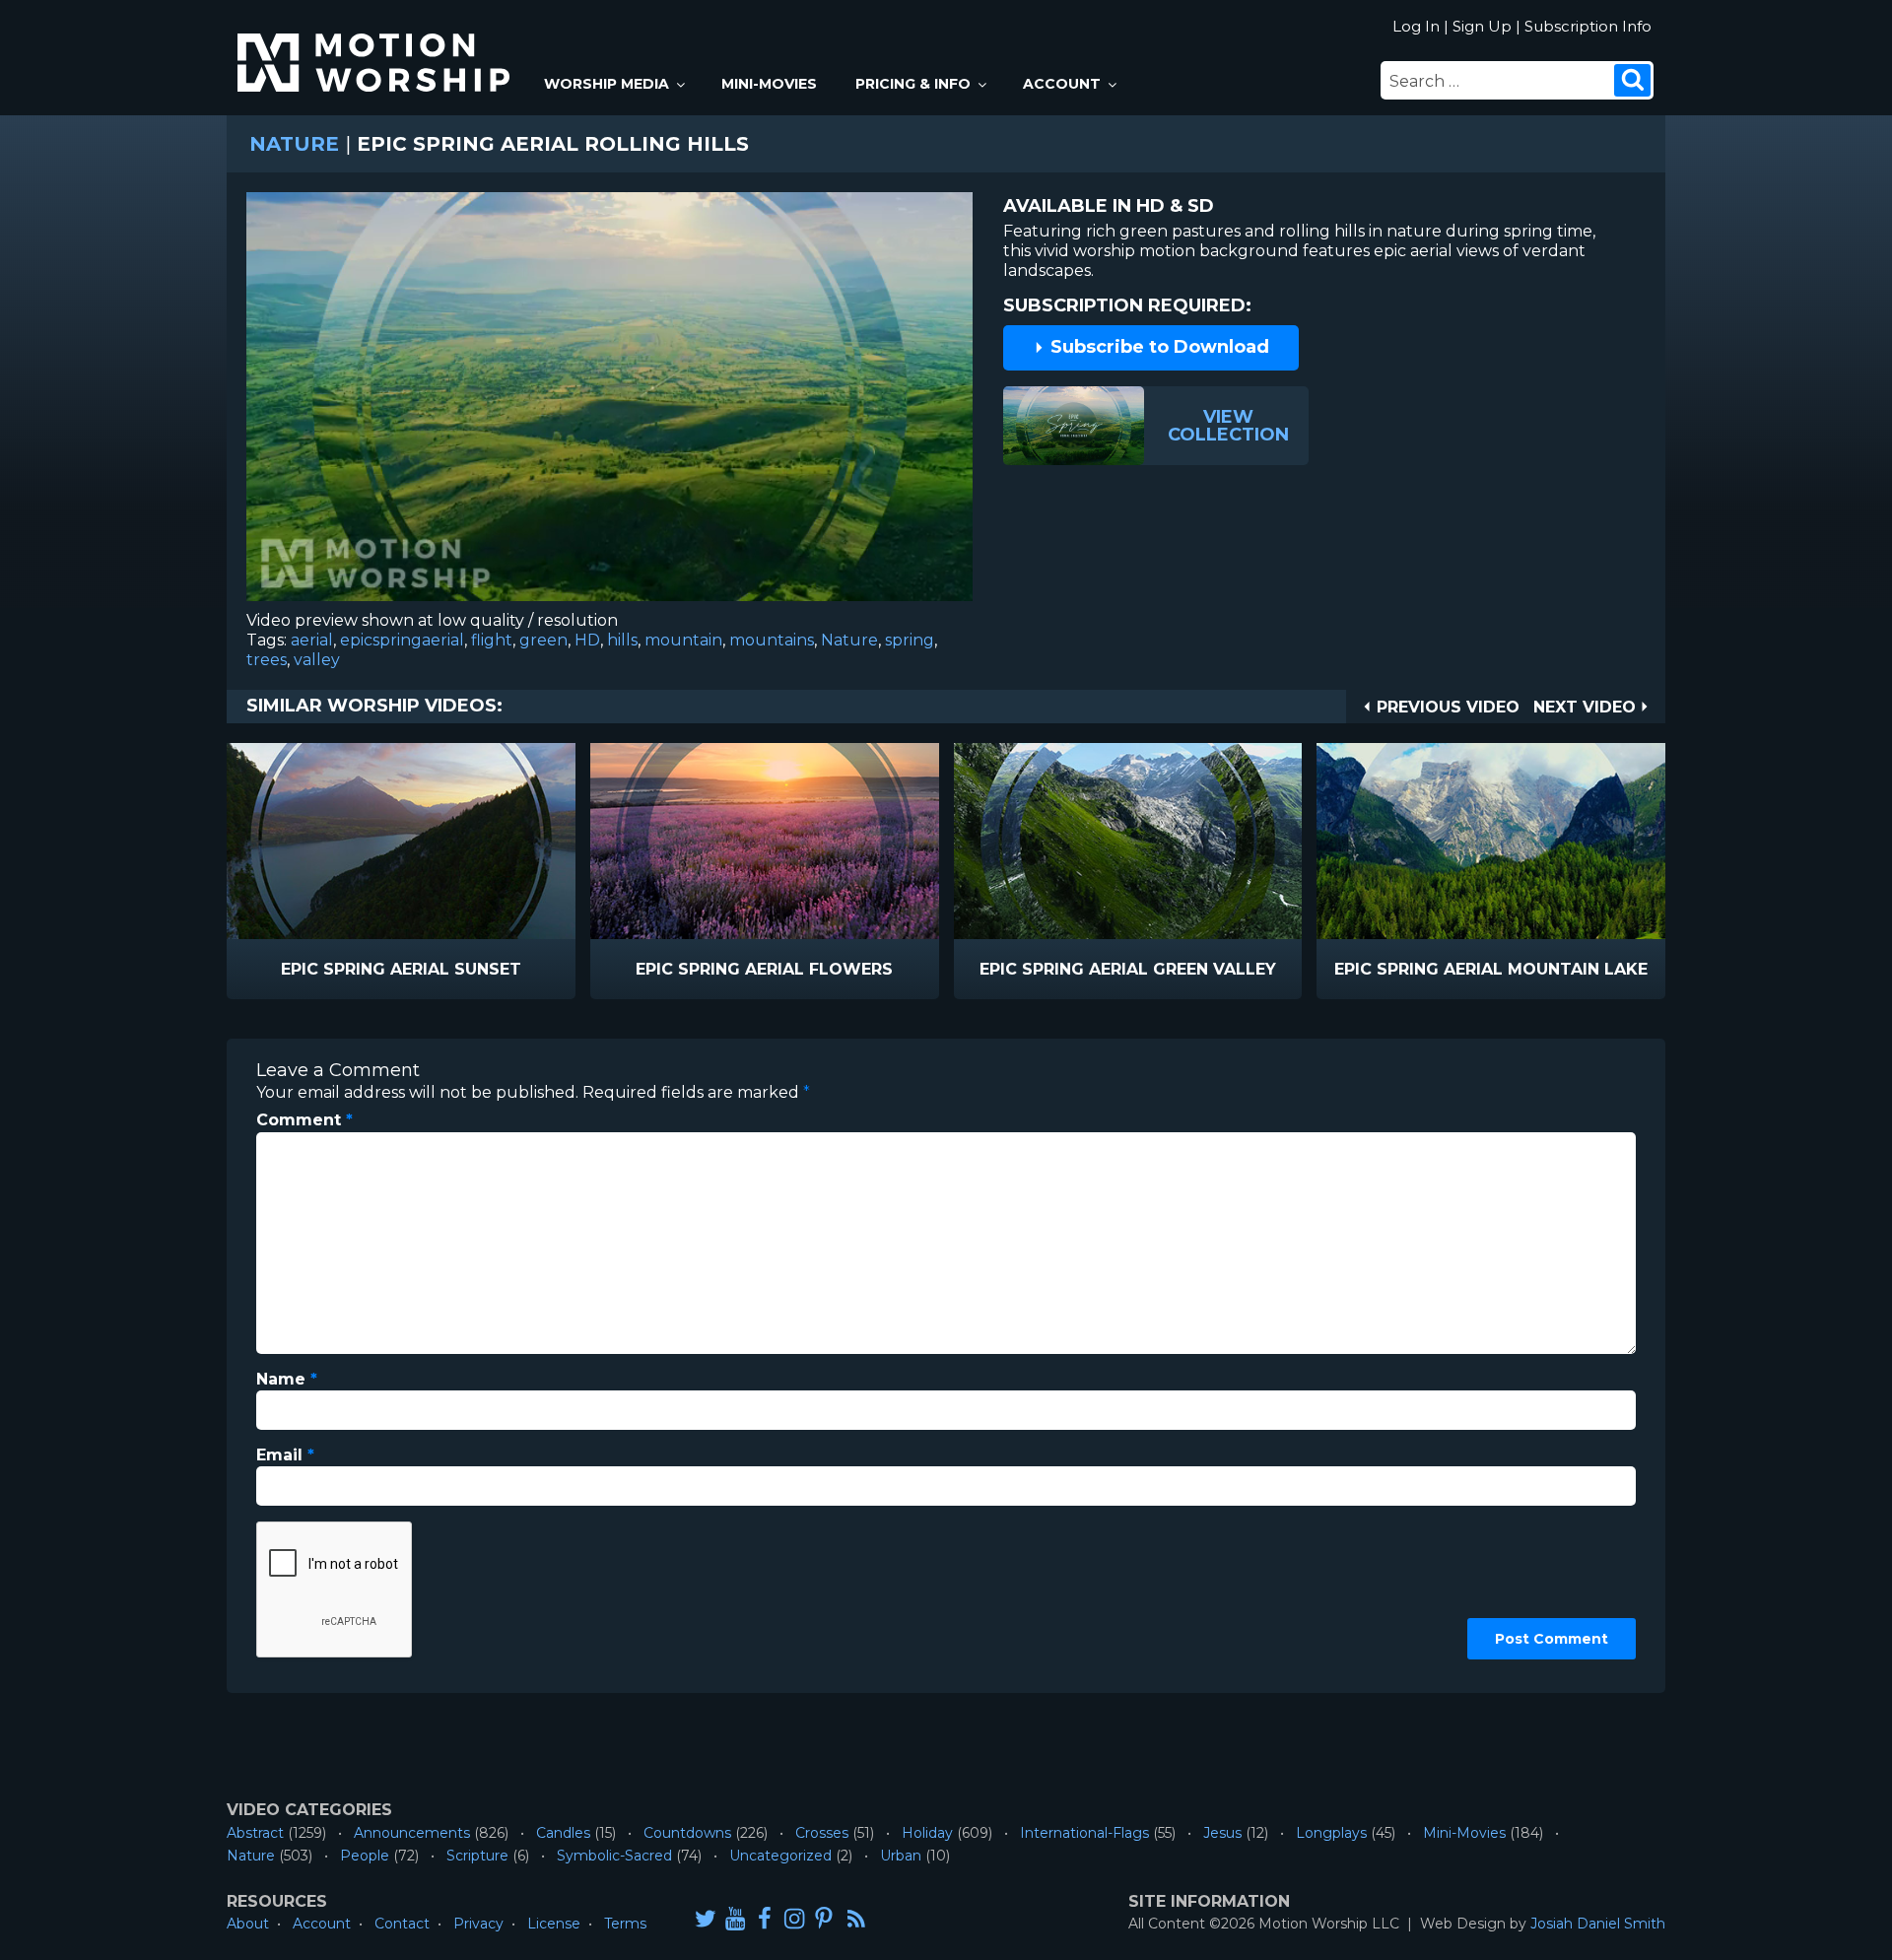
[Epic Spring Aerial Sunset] (401, 841)
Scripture (477, 1856)
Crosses (822, 1833)
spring (910, 640)
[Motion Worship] (376, 46)
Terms (625, 1924)
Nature (294, 144)
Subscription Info (1588, 26)
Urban (901, 1856)
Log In (1416, 26)
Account (1062, 84)
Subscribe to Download (1157, 347)
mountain (683, 640)
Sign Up (1482, 26)
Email (285, 1455)
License (554, 1924)
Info (317, 970)
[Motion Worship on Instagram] (794, 1918)
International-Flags (1084, 1833)
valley (317, 660)
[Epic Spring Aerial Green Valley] (1128, 841)
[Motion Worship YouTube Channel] (735, 1918)
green (543, 640)
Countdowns (687, 1833)
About (248, 1924)
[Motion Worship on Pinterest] (824, 1918)
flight (492, 640)
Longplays (1331, 1833)
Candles (563, 1833)
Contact (402, 1924)
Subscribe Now (451, 970)
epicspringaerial (402, 640)
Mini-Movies (769, 84)
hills (622, 640)
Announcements (412, 1833)
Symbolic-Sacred (614, 1856)
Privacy (478, 1924)
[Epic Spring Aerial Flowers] (765, 841)
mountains (772, 640)
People (365, 1856)
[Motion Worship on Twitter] (706, 1918)
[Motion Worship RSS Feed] (857, 1920)
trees (267, 660)
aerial (312, 640)
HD (587, 640)
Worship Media (607, 84)
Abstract (255, 1833)
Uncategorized (780, 1856)
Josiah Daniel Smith (1598, 1924)
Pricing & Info (913, 84)
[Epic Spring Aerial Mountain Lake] (1491, 841)
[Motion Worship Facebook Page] (765, 1918)
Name (287, 1379)
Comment (304, 1120)
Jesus (1222, 1833)
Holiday (927, 1833)
